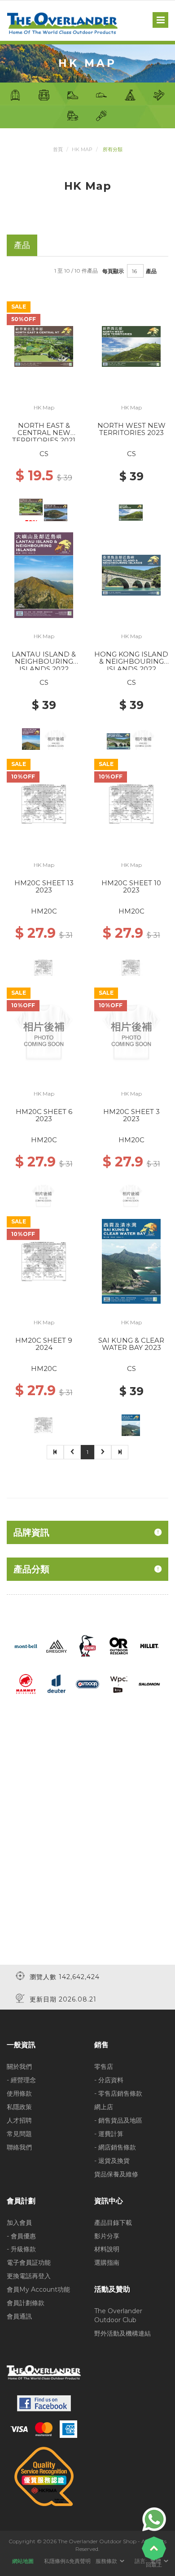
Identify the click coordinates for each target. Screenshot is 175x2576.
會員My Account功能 (38, 2289)
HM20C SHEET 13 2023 (44, 887)
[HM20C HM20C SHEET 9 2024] (44, 1261)
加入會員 (19, 2223)
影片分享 (107, 2236)
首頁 (58, 149)
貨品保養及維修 (116, 2174)
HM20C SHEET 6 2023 (44, 1115)
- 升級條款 (21, 2249)
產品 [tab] (22, 245)
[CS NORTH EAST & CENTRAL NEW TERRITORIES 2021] (44, 346)
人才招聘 (19, 2120)
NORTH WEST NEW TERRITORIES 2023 (131, 429)
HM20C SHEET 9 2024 (44, 1344)
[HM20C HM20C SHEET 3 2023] (131, 1032)
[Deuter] (57, 1684)
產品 (151, 271)
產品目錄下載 (113, 2223)
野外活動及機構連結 (122, 2333)
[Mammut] (26, 1684)
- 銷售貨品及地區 (118, 2120)
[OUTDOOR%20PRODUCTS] (87, 1684)
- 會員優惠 (21, 2236)
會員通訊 (19, 2316)
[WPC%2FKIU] (118, 1684)
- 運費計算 (109, 2134)
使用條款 (19, 2093)
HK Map (82, 149)
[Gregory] (57, 1645)
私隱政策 (19, 2107)
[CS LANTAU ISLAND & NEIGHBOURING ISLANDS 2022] (44, 574)
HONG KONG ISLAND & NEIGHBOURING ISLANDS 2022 (131, 661)
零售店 (104, 2067)
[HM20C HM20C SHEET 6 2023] (44, 1032)
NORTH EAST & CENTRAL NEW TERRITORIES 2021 (44, 433)
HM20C (44, 911)
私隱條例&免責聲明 (67, 2561)
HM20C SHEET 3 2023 (131, 1115)
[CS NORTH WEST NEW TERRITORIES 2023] (131, 346)
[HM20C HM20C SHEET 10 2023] (131, 803)
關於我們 (19, 2067)
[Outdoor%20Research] (118, 1645)
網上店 (104, 2107)
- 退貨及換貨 (112, 2161)
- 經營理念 (21, 2080)
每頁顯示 (113, 271)
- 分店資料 (109, 2080)
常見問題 (19, 2134)
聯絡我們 (19, 2147)
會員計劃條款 (26, 2303)
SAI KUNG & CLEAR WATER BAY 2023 (131, 1344)
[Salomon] (149, 1684)
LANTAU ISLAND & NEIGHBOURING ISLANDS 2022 (44, 661)
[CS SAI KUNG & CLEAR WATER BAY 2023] (131, 1261)
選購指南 (107, 2263)
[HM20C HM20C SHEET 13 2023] (44, 803)
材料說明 (107, 2249)
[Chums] (88, 1645)
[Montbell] (26, 1645)
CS (44, 454)
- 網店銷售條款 (115, 2147)
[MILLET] (149, 1645)
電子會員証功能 (29, 2263)
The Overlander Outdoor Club (118, 2315)
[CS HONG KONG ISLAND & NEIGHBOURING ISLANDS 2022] (131, 574)
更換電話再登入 (29, 2276)
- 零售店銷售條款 (118, 2093)
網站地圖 (23, 2561)
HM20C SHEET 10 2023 (131, 887)
